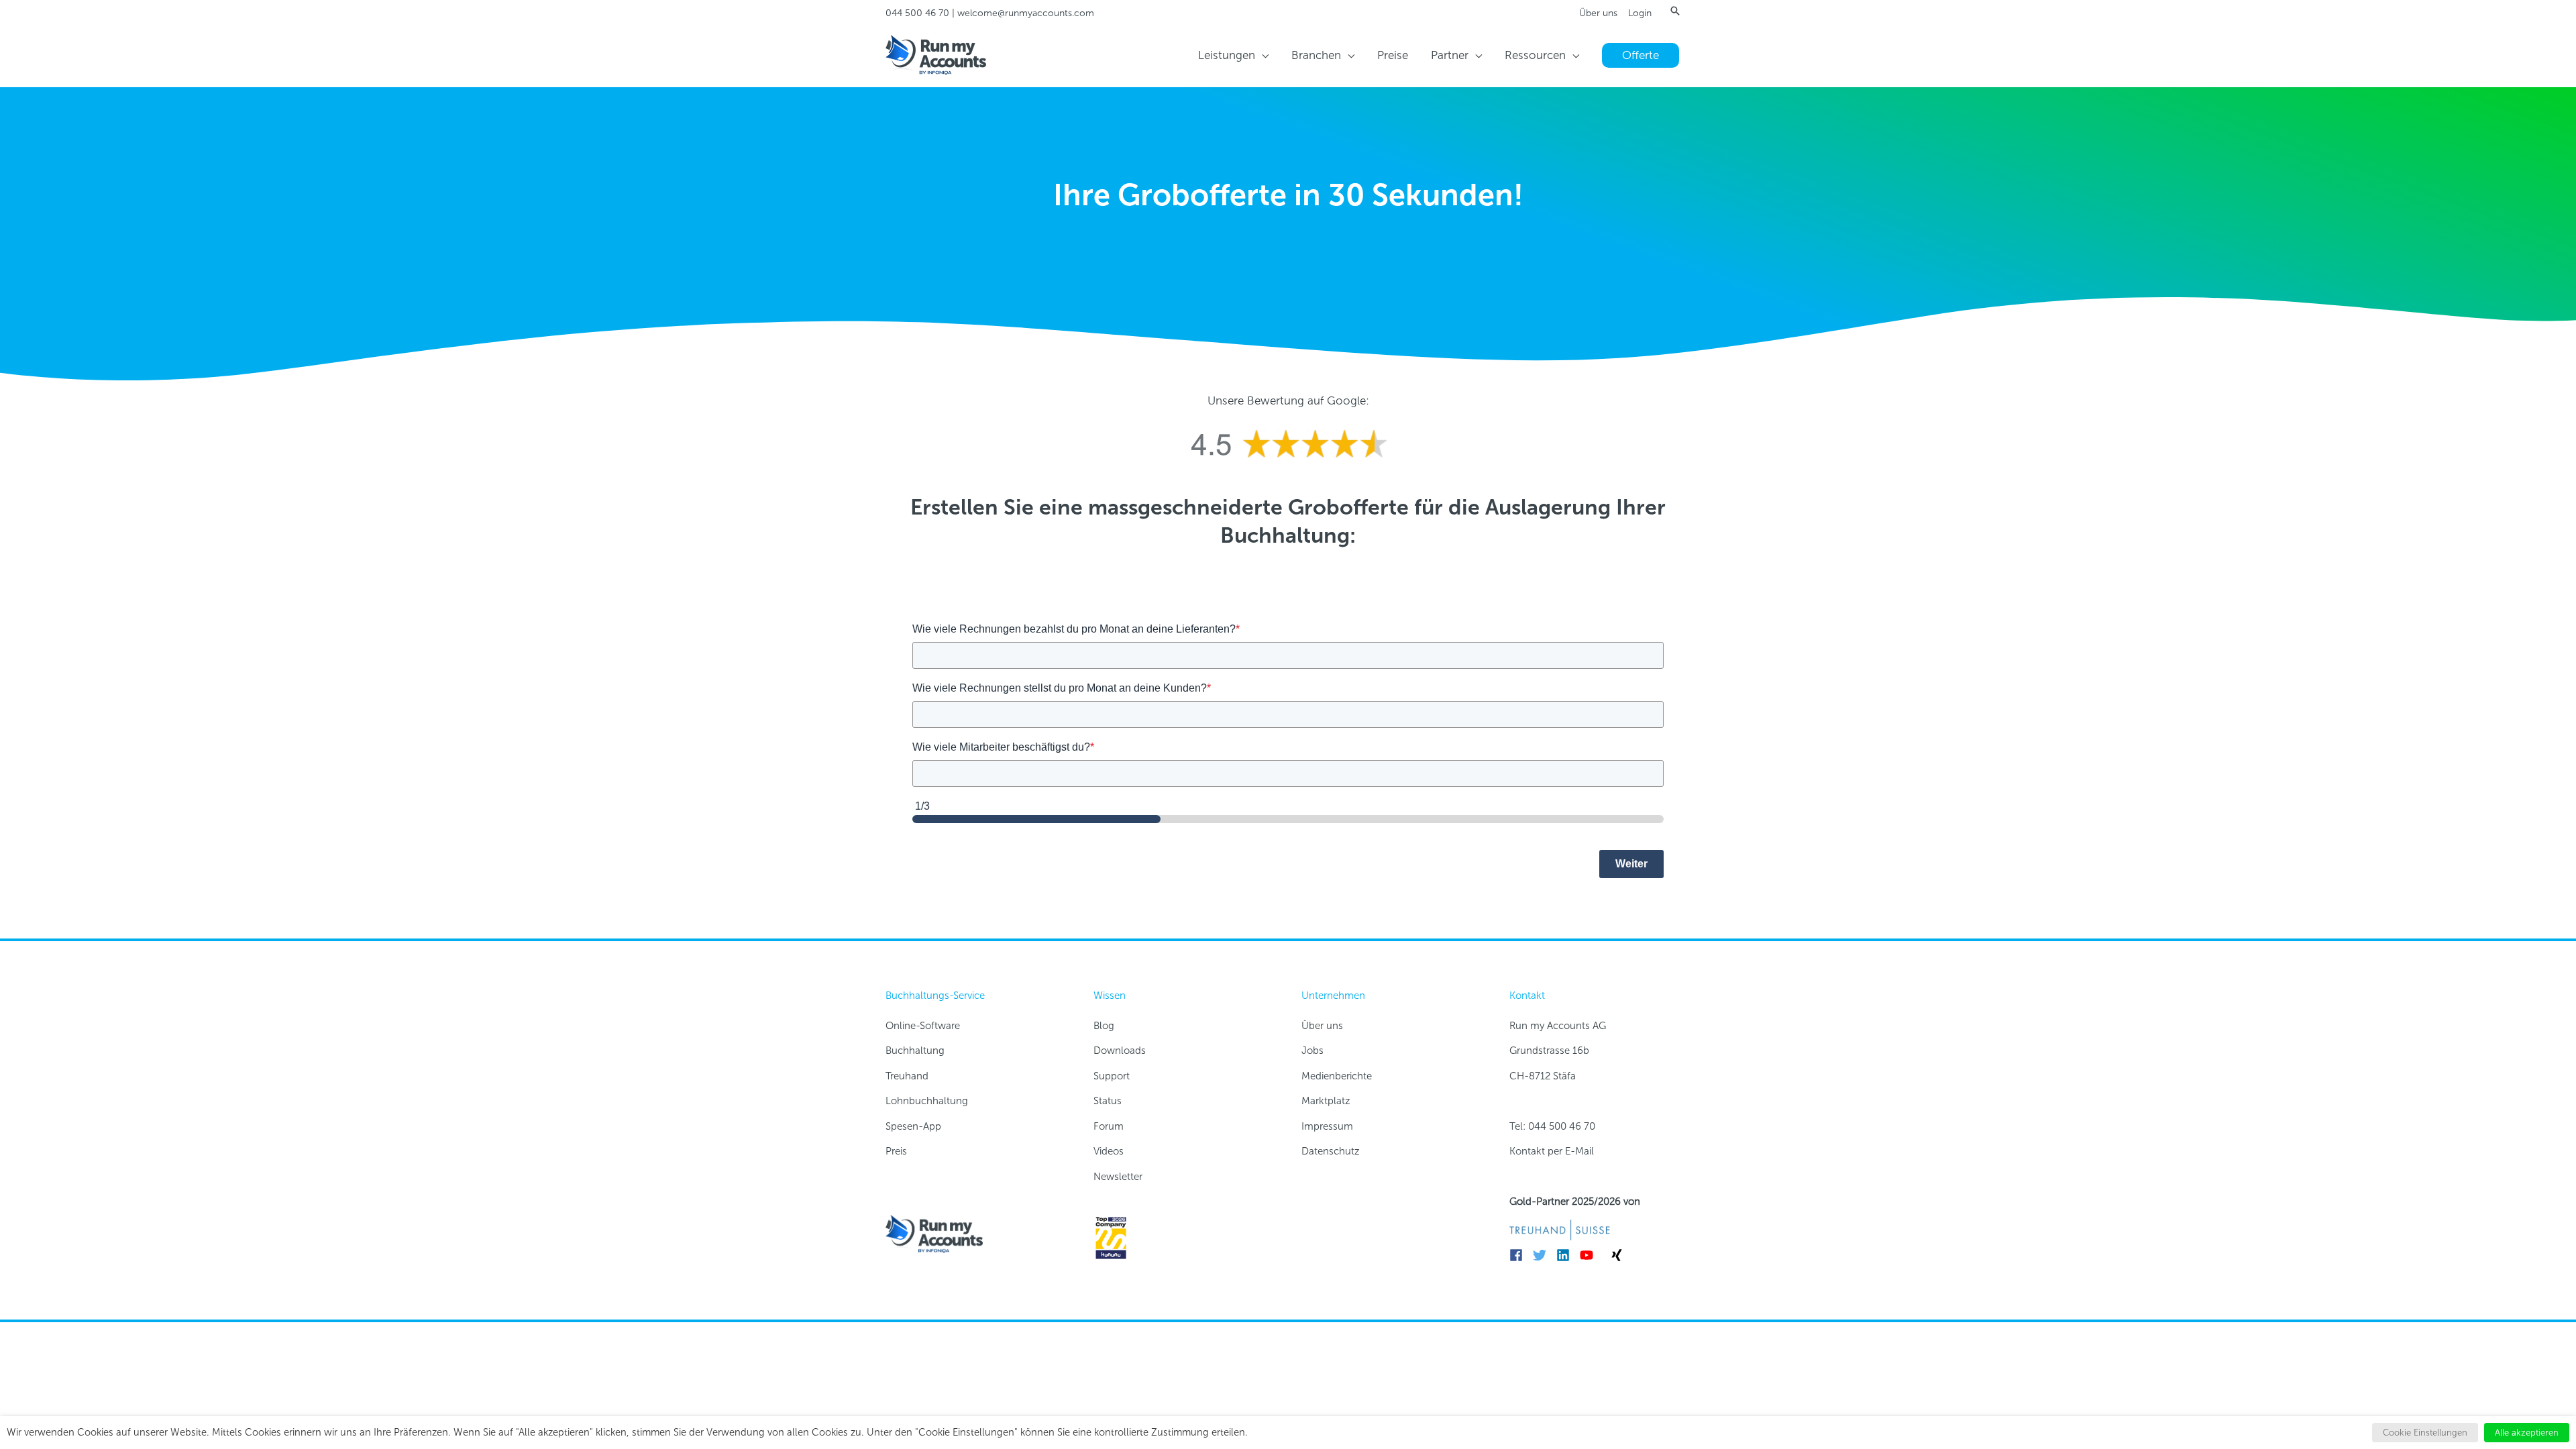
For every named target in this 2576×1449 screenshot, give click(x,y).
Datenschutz (1331, 1151)
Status (1108, 1101)
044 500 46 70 (917, 13)
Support (1112, 1076)
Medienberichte (1337, 1076)
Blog (1104, 1026)
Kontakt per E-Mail (1552, 1151)
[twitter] (1543, 1255)
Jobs (1312, 1051)
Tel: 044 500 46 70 (1552, 1126)
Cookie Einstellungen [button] (2425, 1433)
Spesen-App (913, 1126)
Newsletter (1118, 1177)
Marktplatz (1326, 1101)
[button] (1675, 11)
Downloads (1120, 1051)
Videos (1109, 1151)
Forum (1109, 1126)
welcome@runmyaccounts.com (1026, 13)
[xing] (1619, 1255)
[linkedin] (1567, 1255)
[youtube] (1590, 1255)
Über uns (1598, 13)
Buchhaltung (915, 1051)
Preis (896, 1151)
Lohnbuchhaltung (927, 1101)
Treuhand (907, 1076)
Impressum (1327, 1126)
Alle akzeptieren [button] (2527, 1433)
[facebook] (1520, 1255)
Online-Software (923, 1026)
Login (1640, 13)
